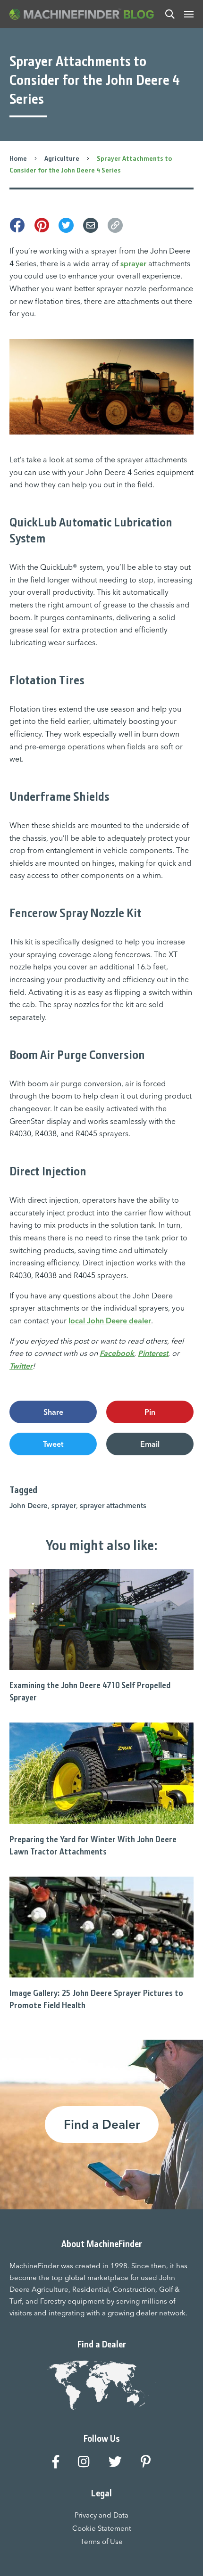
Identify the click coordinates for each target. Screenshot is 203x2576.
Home (18, 158)
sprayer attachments (113, 1505)
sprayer (133, 263)
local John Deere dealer (110, 1321)
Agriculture (62, 158)
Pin (150, 1412)
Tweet (53, 1444)
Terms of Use (101, 2541)
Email (150, 1444)
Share (53, 1412)
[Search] (170, 14)
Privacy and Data (101, 2515)
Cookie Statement (102, 2528)
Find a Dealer (102, 2125)
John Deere (29, 1505)
